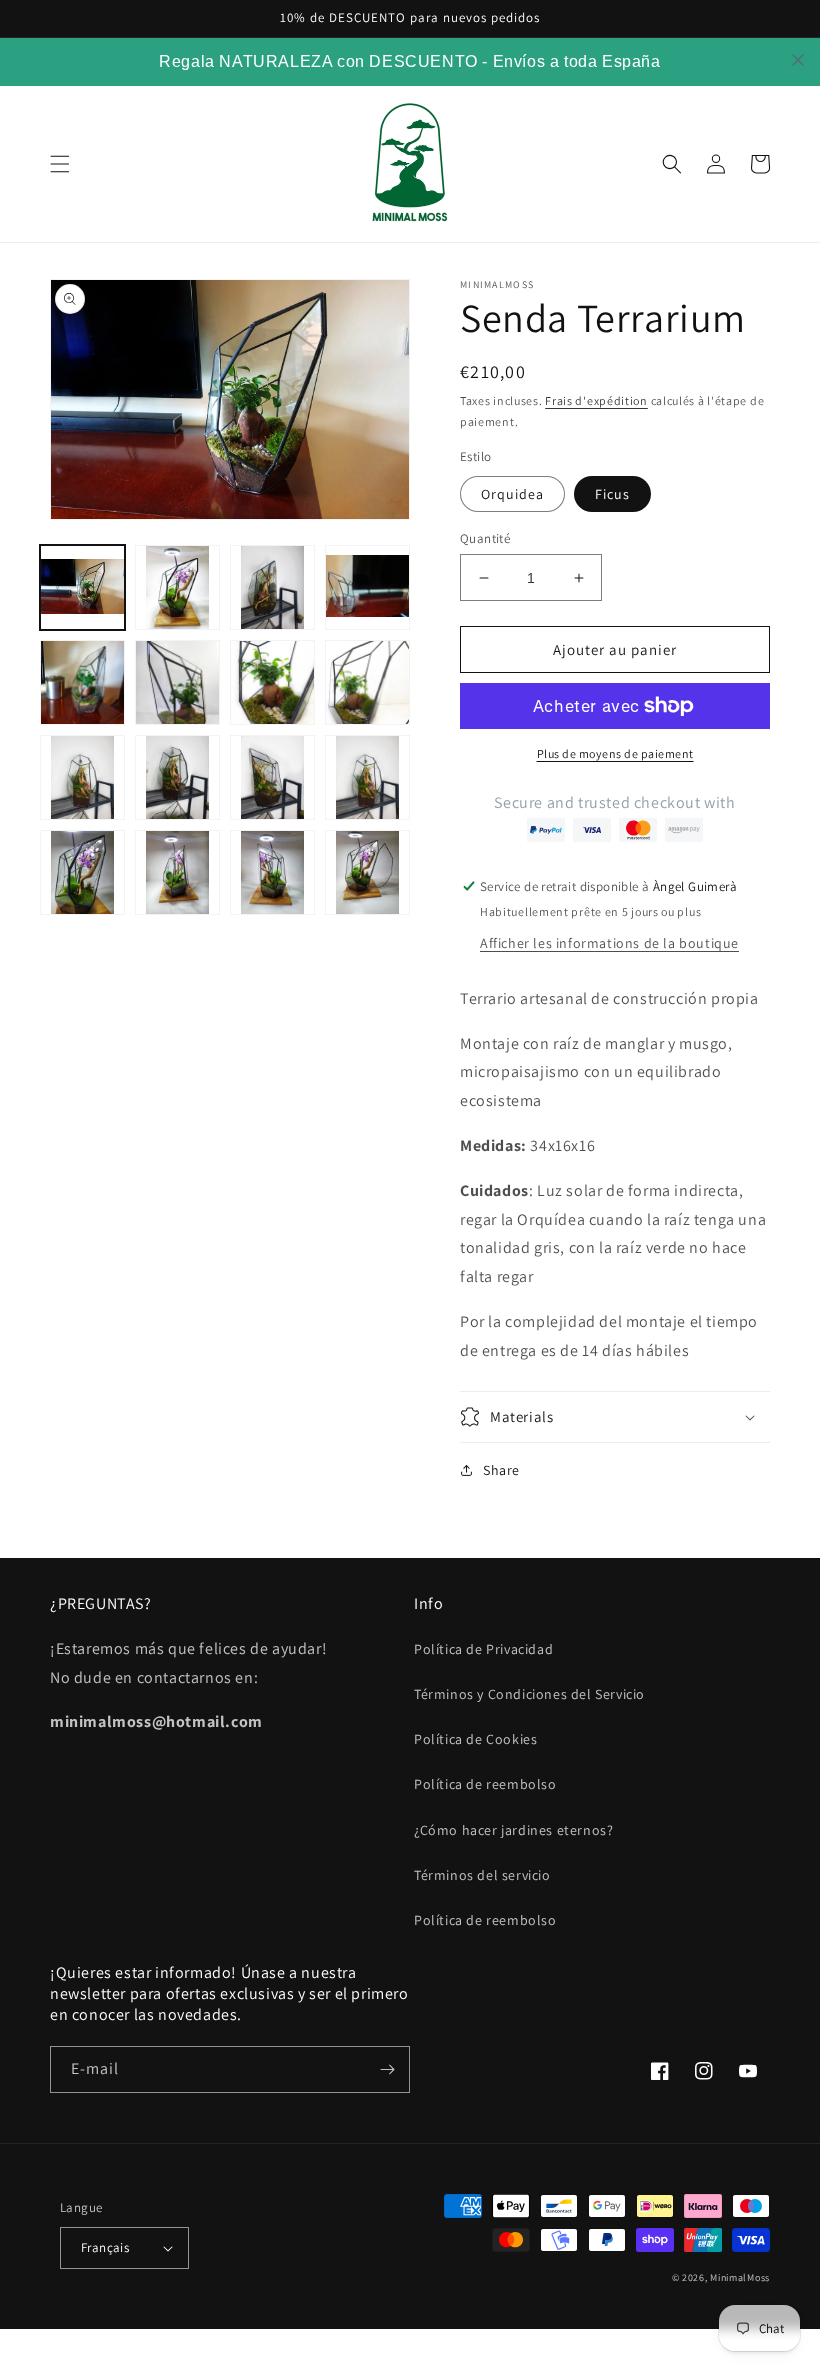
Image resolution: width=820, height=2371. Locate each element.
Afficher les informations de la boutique (609, 943)
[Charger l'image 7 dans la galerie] (272, 682)
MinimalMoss (740, 2277)
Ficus (612, 494)
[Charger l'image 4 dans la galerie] (367, 587)
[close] (798, 60)
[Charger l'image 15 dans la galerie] (177, 872)
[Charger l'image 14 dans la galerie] (82, 872)
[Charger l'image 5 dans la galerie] (82, 682)
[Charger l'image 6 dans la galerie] (177, 682)
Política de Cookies (475, 1739)
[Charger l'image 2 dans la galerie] (177, 587)
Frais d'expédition (596, 400)
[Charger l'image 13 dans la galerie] (367, 777)
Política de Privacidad (483, 1649)
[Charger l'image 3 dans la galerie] (272, 587)
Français (105, 2247)
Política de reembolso (485, 1784)
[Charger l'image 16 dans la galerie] (272, 872)
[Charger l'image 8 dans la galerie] (367, 682)
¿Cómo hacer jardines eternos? (513, 1830)
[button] (60, 164)
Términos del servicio (482, 1875)
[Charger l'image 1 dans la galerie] (82, 587)
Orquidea (512, 494)
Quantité (485, 538)
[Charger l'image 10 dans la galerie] (177, 777)
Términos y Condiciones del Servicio (529, 1694)
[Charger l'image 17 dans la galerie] (367, 872)
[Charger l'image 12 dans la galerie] (272, 777)
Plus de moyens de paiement (615, 753)
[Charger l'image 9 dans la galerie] (82, 777)
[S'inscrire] (387, 2069)
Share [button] (501, 1470)
